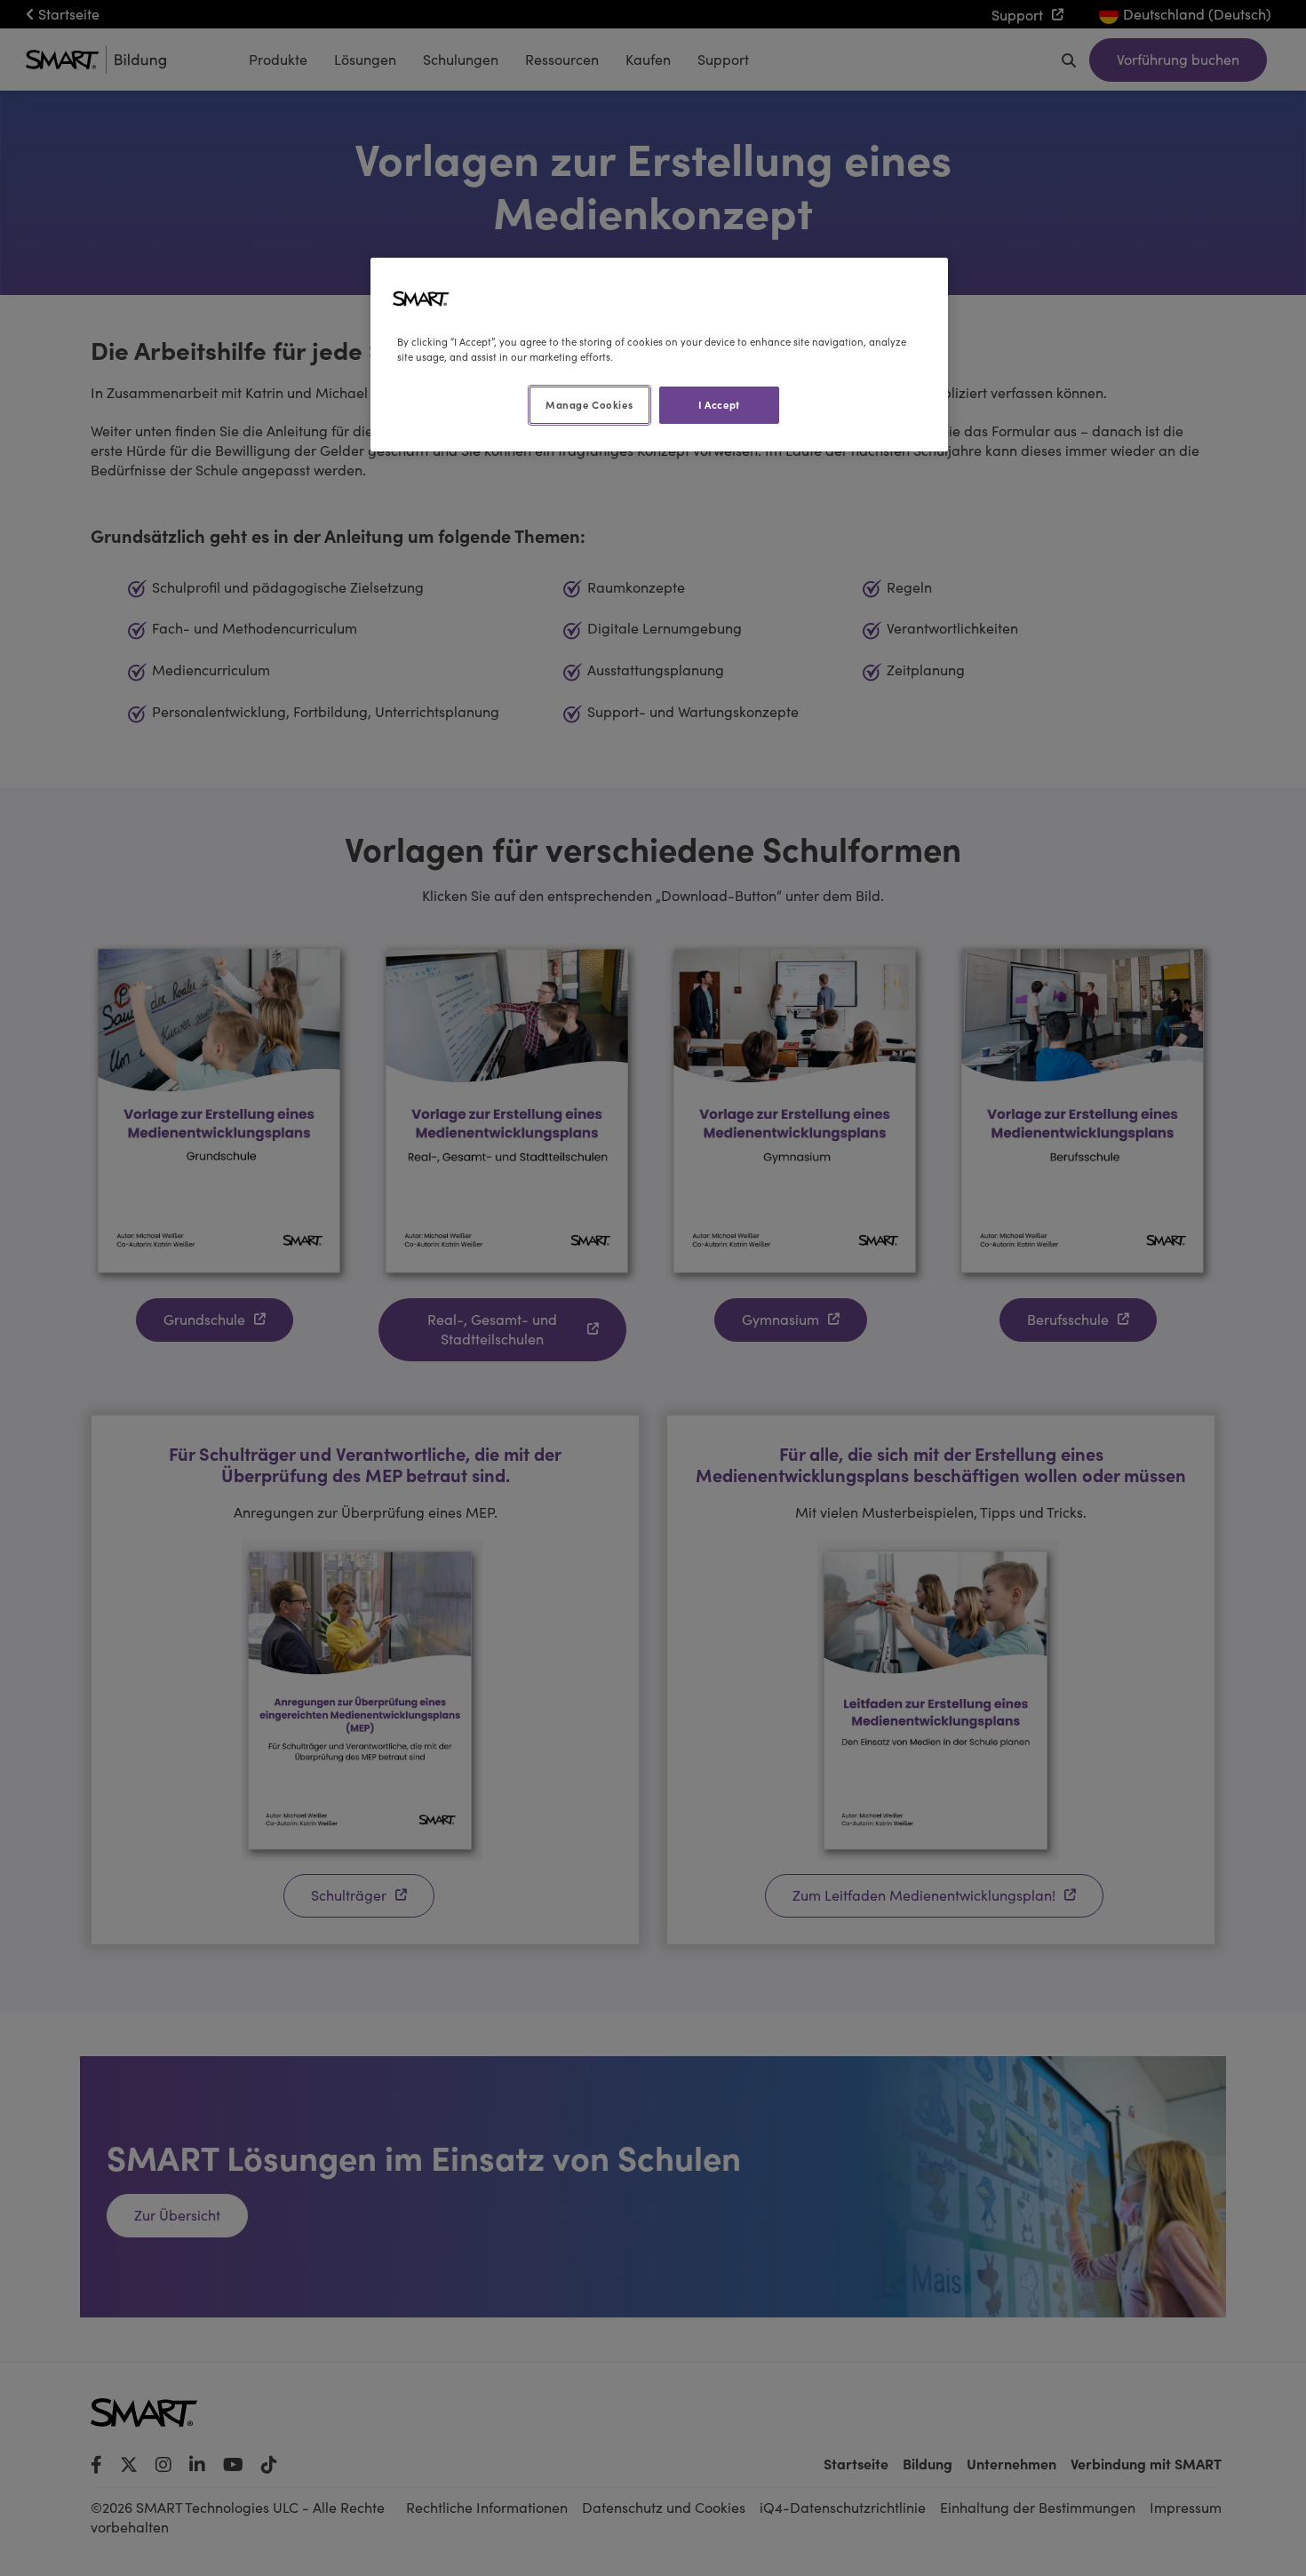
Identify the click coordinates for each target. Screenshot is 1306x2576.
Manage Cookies (589, 404)
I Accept (719, 404)
